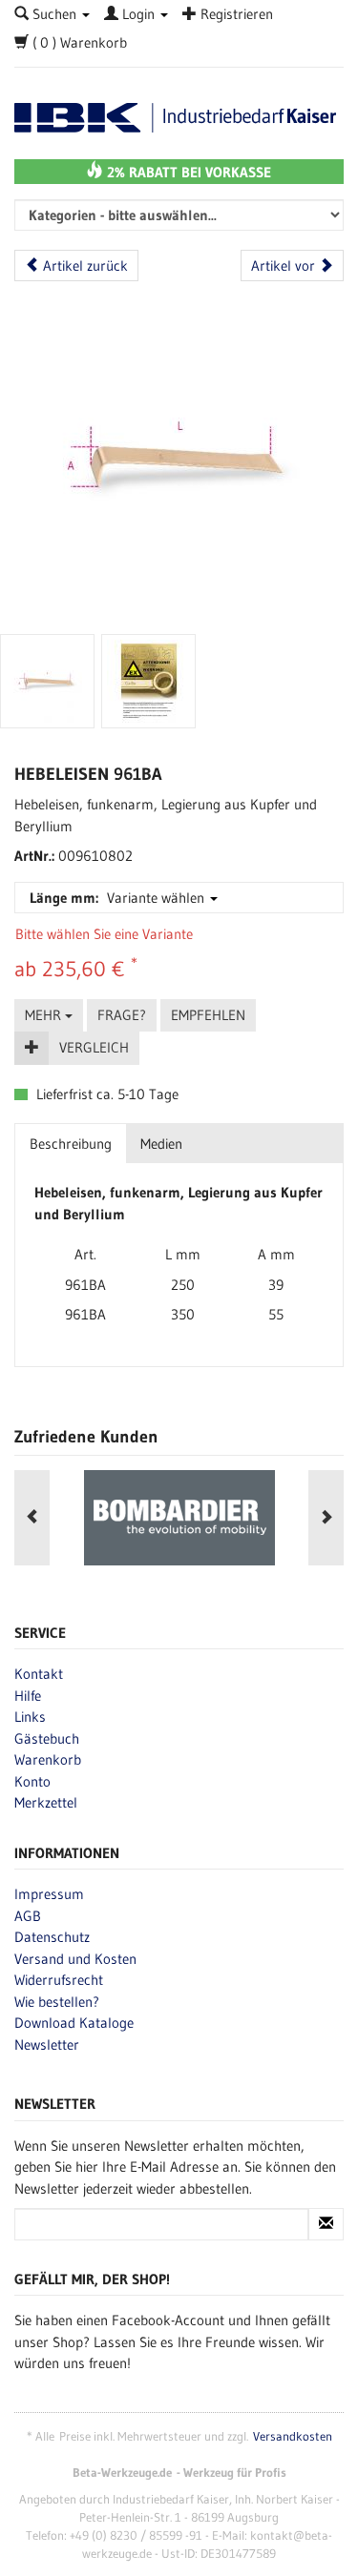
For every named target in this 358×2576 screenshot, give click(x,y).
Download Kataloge (74, 2023)
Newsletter (47, 2044)
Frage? (122, 1015)
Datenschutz (52, 1937)
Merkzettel (46, 1802)
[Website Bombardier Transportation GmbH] (179, 1518)
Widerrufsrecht (59, 1980)
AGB (28, 1916)
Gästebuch (47, 1738)
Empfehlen (208, 1015)
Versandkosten (293, 2436)
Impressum (49, 1894)
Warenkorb (48, 1759)
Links (30, 1717)
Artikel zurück (84, 266)
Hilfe (28, 1696)
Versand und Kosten (75, 1959)
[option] (179, 1518)
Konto (32, 1781)
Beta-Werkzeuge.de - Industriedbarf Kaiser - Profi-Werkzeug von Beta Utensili (179, 118)
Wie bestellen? (57, 2002)
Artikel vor (285, 266)
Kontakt (39, 1674)
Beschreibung (71, 1144)
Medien (161, 1144)
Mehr (45, 1015)
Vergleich (94, 1047)
